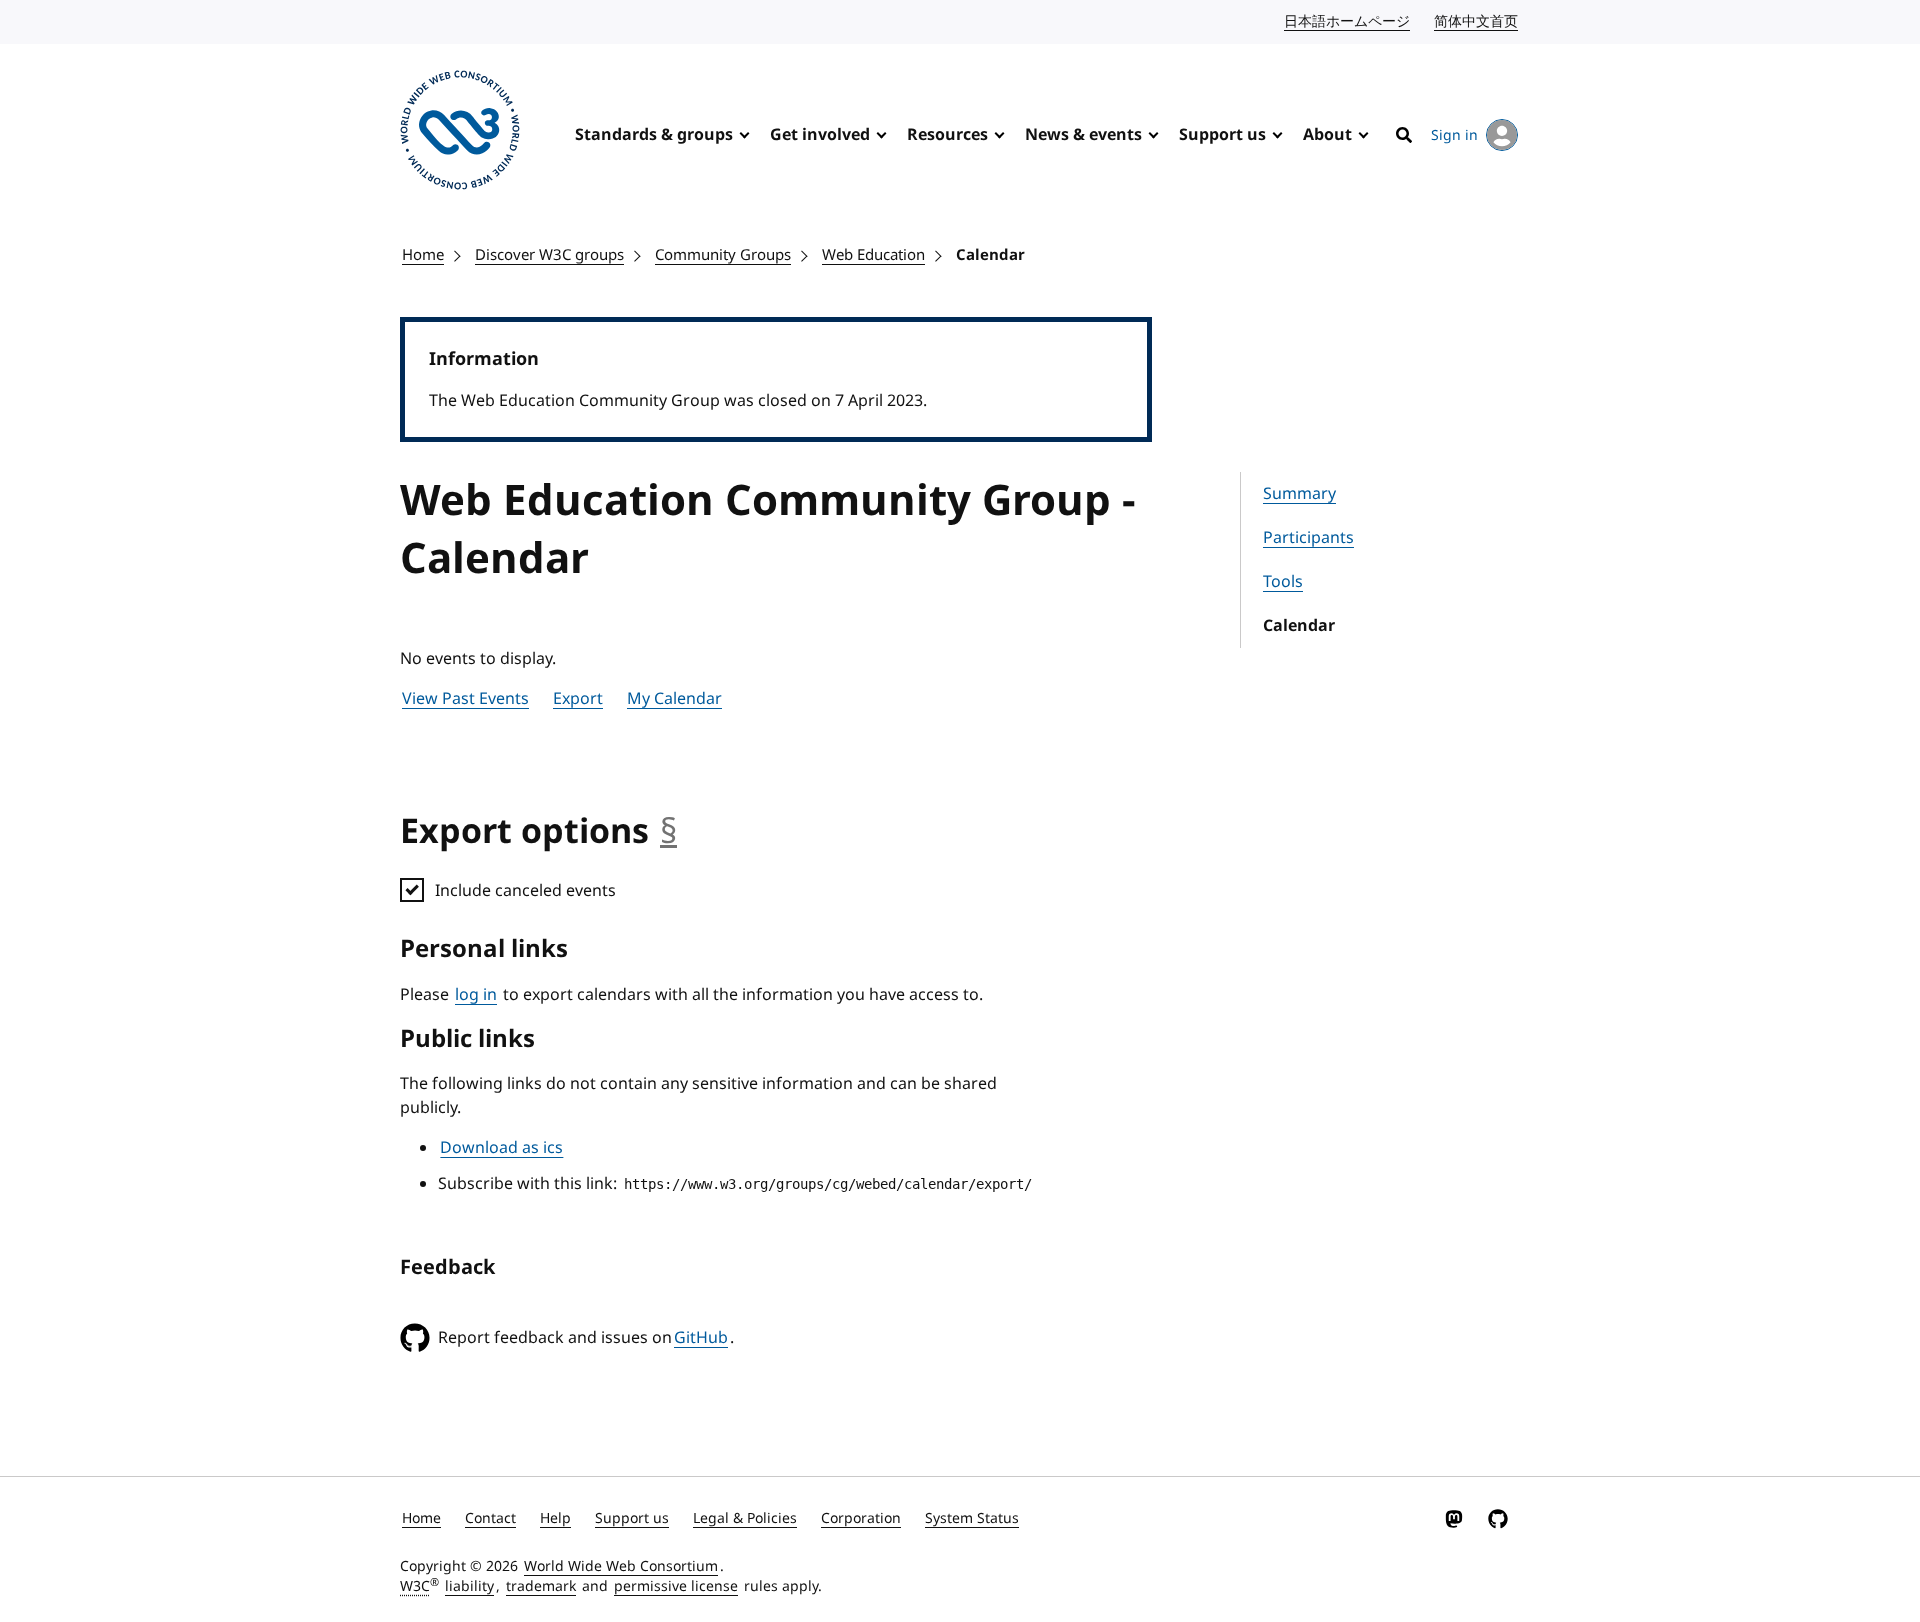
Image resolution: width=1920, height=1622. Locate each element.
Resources (947, 135)
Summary (1299, 494)
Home (423, 255)
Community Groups (723, 255)
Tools (1283, 582)
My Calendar (674, 699)
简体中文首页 (1477, 21)
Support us (1222, 135)
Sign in (1454, 135)
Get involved (820, 135)
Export (578, 699)
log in (476, 995)
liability (469, 1586)
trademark (541, 1586)
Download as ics (501, 1148)
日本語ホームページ (1348, 21)
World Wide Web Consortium (621, 1566)
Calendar (990, 255)
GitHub (701, 1338)
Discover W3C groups (549, 255)
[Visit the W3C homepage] (460, 133)
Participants (1308, 538)
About (1327, 135)
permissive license (676, 1586)
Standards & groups (654, 135)
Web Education (873, 255)
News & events (1083, 135)
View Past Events (465, 699)
